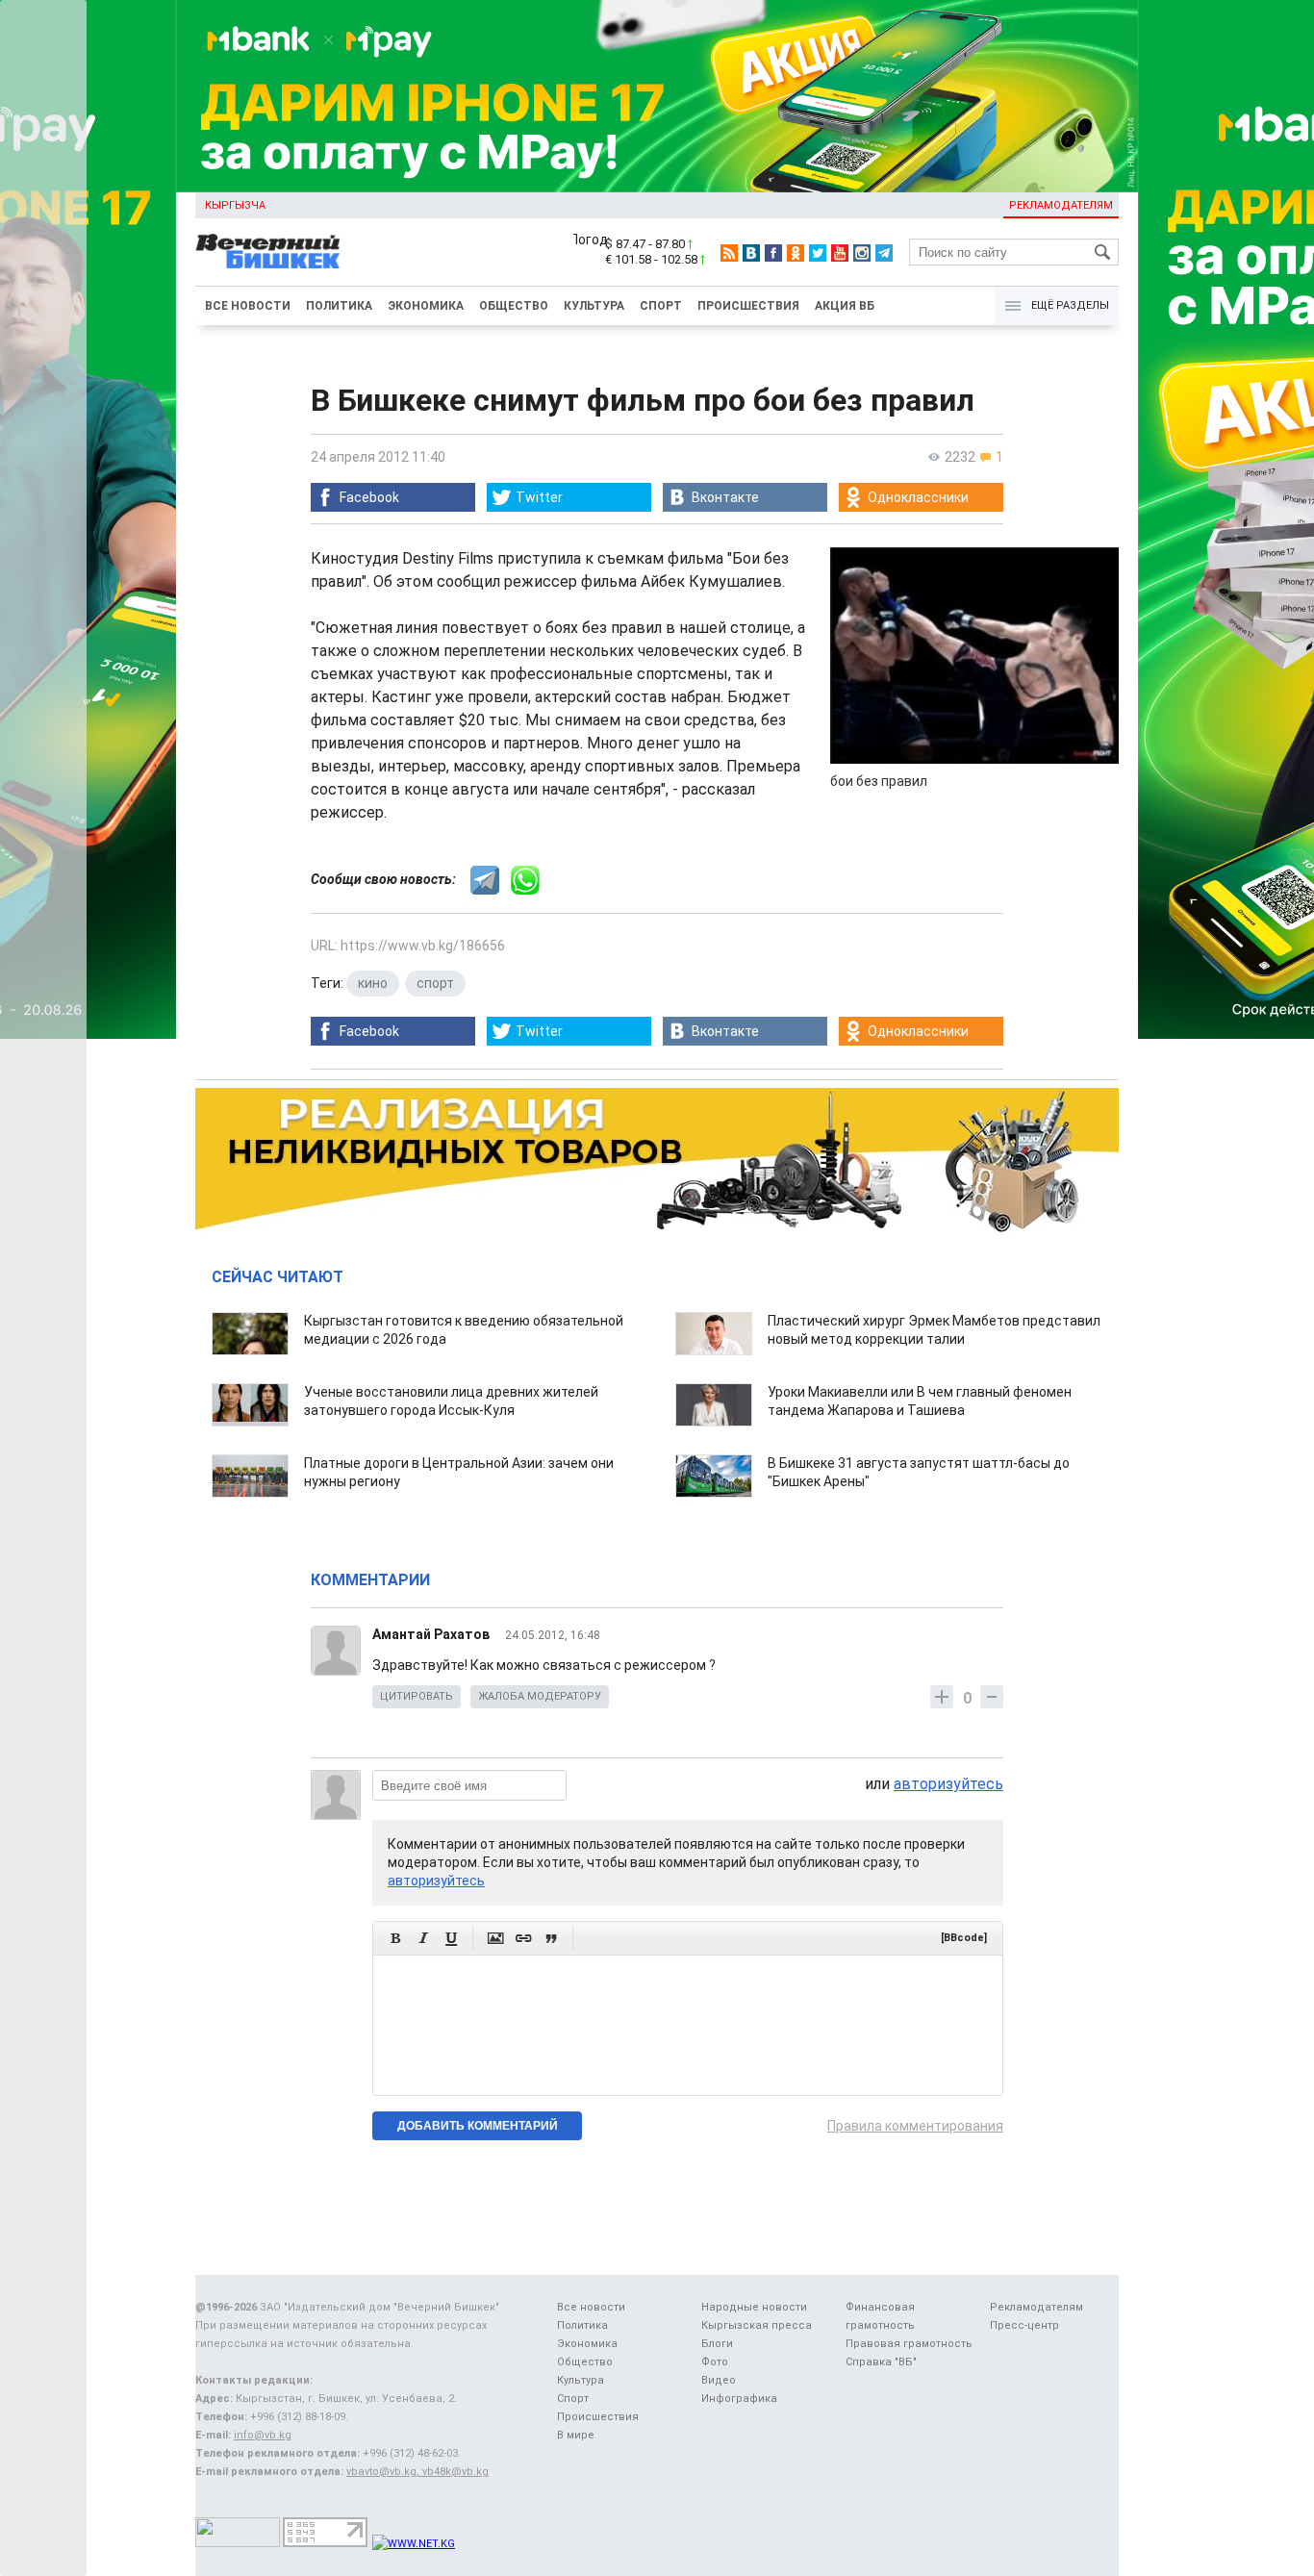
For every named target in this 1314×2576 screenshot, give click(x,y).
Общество (514, 306)
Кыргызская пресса (757, 2325)
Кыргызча (235, 205)
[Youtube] (840, 253)
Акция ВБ (845, 306)
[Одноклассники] (796, 253)
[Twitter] (818, 253)
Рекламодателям (1061, 205)
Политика (339, 306)
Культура (594, 306)
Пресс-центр (1024, 2325)
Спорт (661, 306)
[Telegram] (884, 253)
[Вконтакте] (751, 253)
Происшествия (748, 306)
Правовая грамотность (909, 2344)
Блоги (717, 2344)
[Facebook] (773, 253)
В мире (576, 2435)
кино (373, 983)
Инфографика (739, 2399)
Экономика (426, 306)
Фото (715, 2362)
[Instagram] (862, 253)
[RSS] (729, 253)
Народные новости (754, 2307)
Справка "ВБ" (881, 2362)
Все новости (248, 306)
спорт (435, 983)
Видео (719, 2380)
